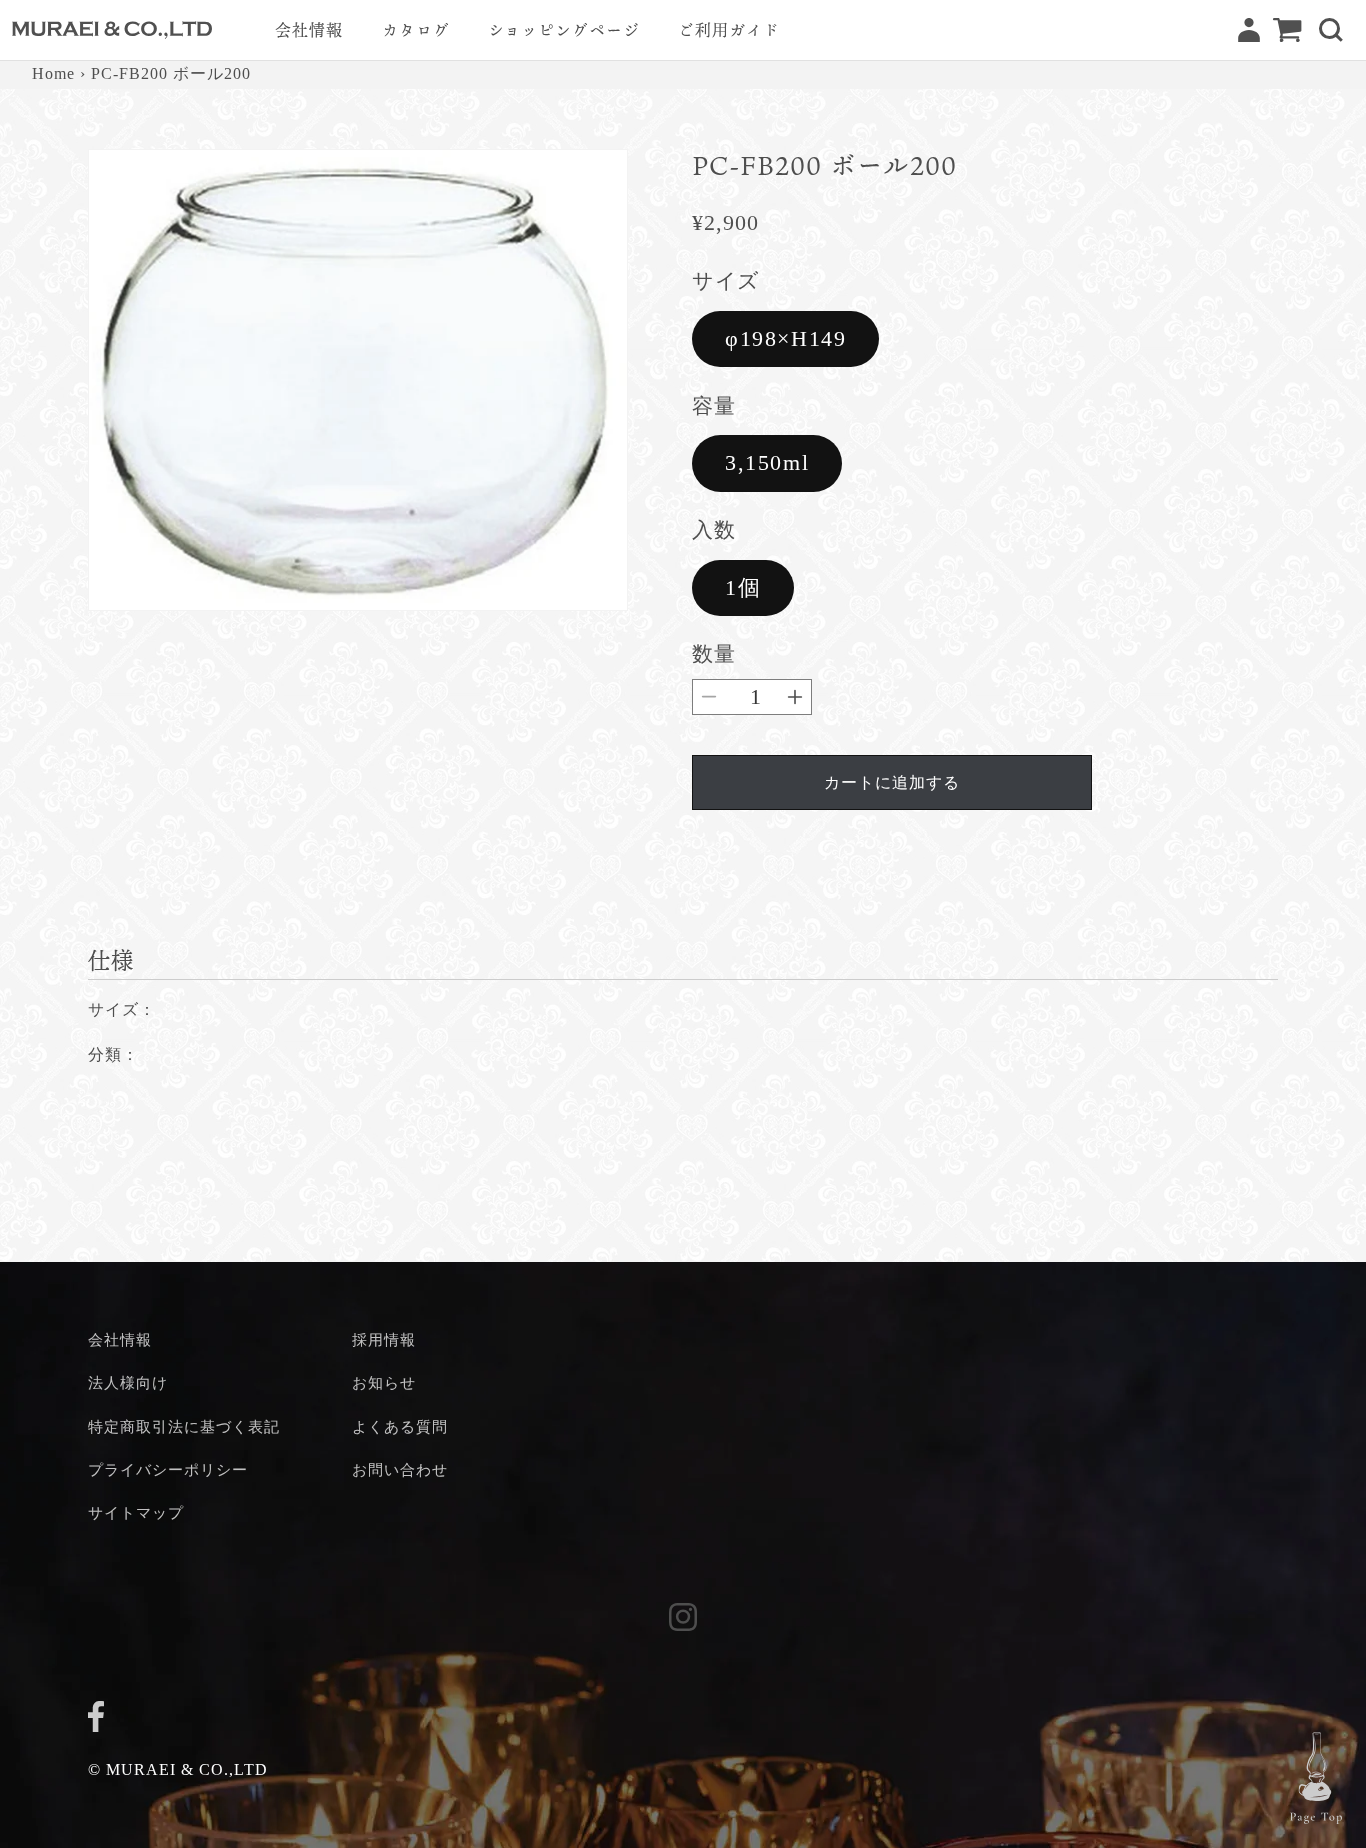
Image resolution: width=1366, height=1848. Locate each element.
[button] (1331, 30)
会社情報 (120, 1339)
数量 (713, 653)
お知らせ (384, 1382)
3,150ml (767, 462)
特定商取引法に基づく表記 (184, 1426)
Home (53, 73)
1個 (743, 587)
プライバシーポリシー (168, 1469)
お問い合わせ (400, 1469)
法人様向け (128, 1382)
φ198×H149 (785, 338)
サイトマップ (136, 1512)
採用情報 (384, 1339)
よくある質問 (400, 1426)
